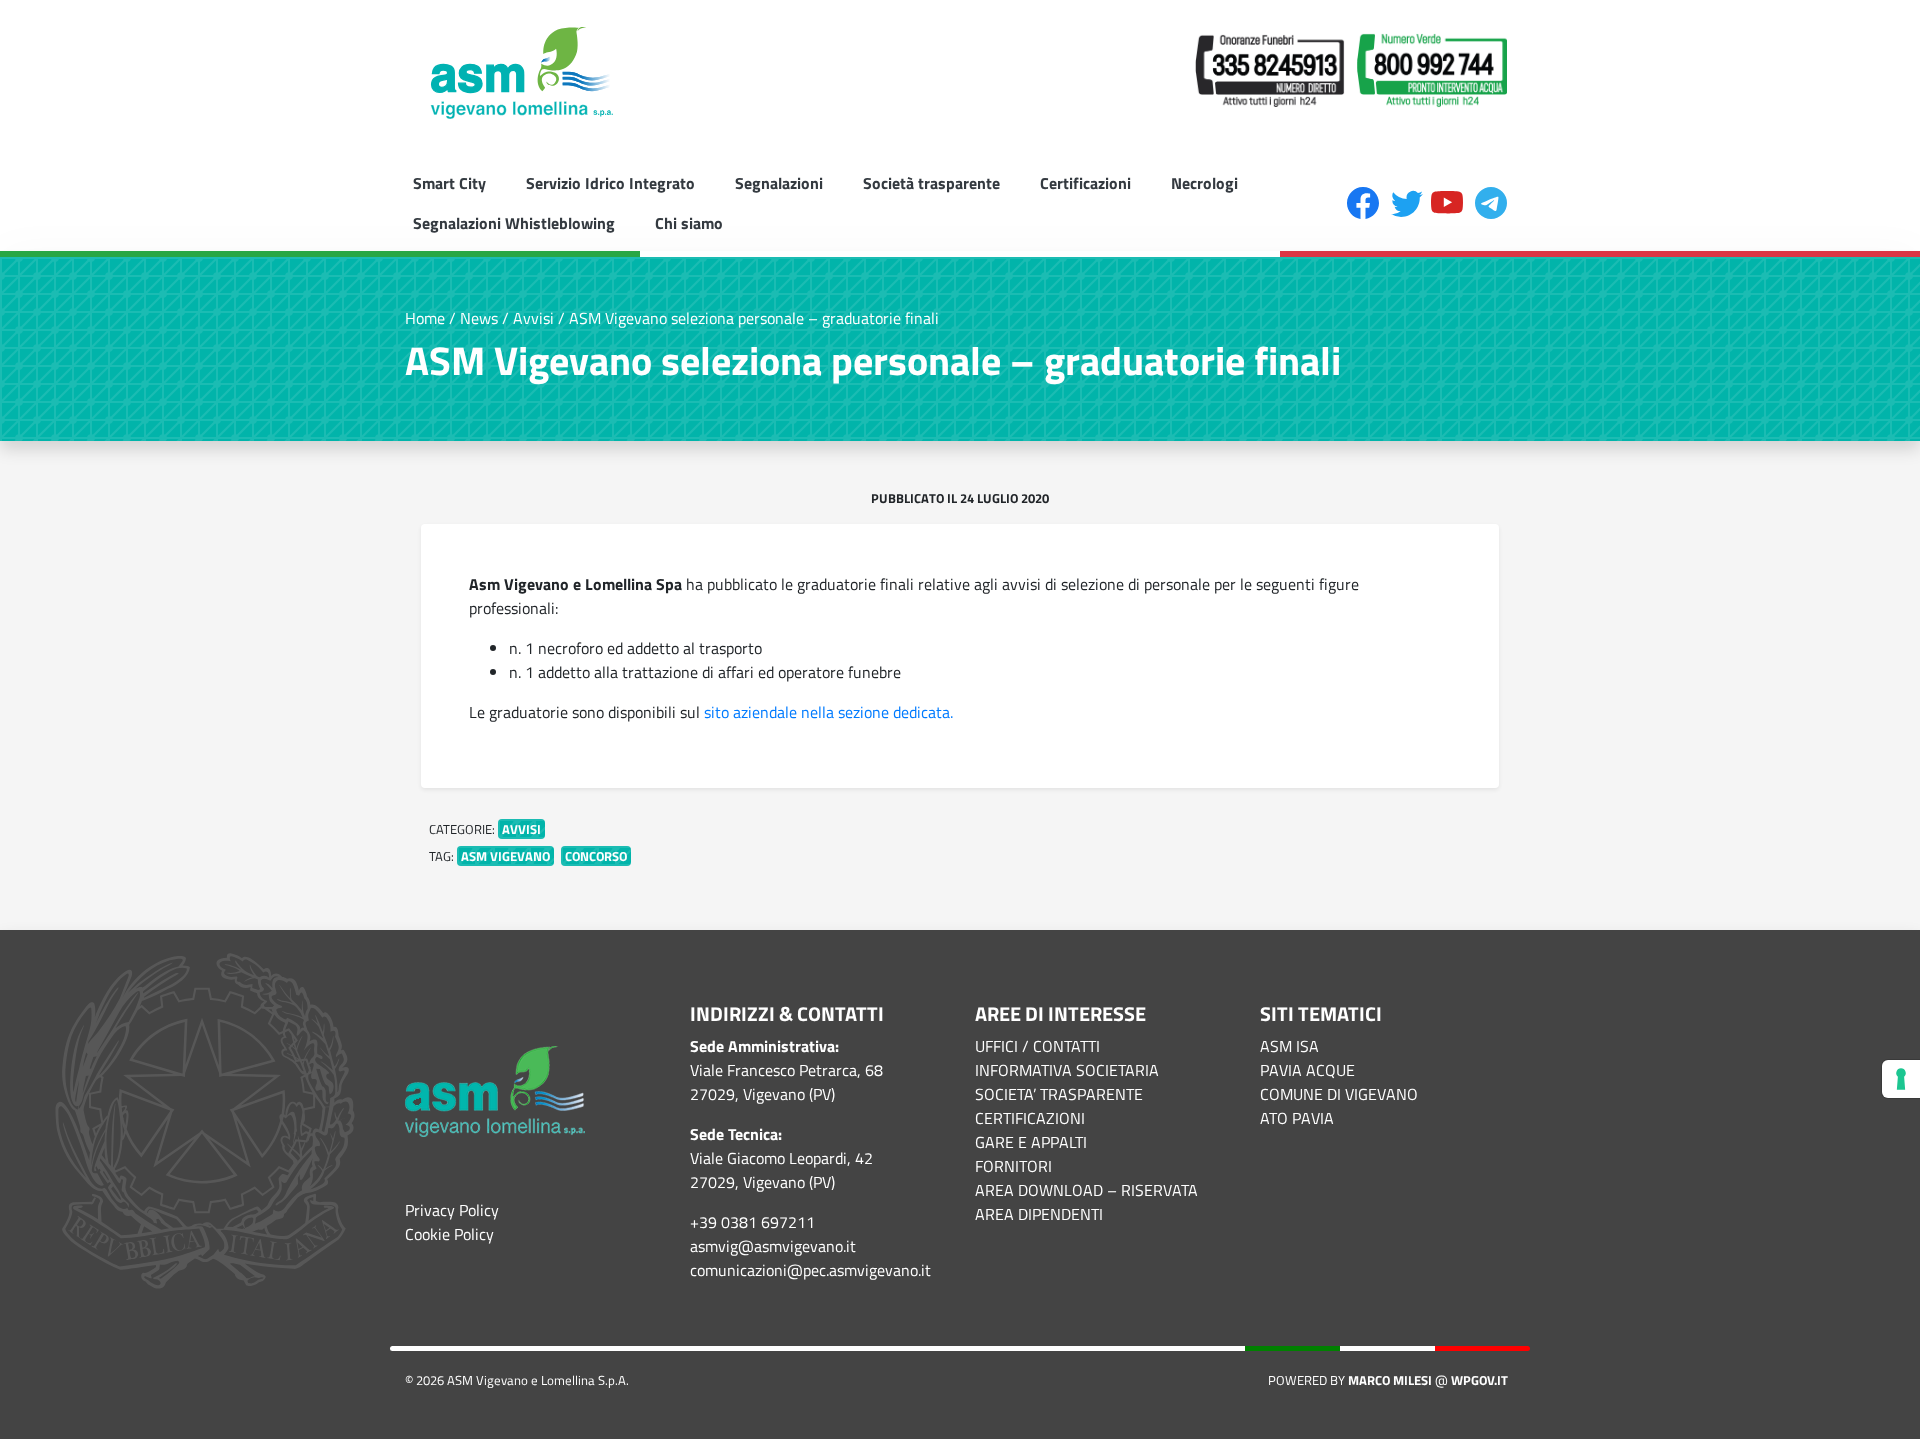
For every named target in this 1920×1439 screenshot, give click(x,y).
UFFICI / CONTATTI (1037, 1046)
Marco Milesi (1390, 1380)
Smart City (449, 183)
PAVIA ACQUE (1307, 1070)
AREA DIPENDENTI (1039, 1214)
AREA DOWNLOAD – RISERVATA (1086, 1190)
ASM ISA (1289, 1046)
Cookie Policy (449, 1234)
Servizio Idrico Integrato (610, 183)
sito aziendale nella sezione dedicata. (828, 712)
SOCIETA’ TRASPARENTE (1059, 1094)
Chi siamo (689, 223)
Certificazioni (1085, 183)
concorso (596, 856)
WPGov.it (1479, 1380)
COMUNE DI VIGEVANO (1339, 1094)
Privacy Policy (452, 1210)
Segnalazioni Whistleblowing (514, 223)
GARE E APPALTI (1031, 1142)
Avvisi (521, 829)
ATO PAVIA (1297, 1118)
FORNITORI (1013, 1166)
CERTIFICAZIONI (1030, 1118)
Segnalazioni (779, 183)
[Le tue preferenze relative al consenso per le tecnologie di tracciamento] (1901, 1079)
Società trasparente (931, 183)
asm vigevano (505, 856)
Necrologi (1204, 183)
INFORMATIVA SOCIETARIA (1067, 1070)
